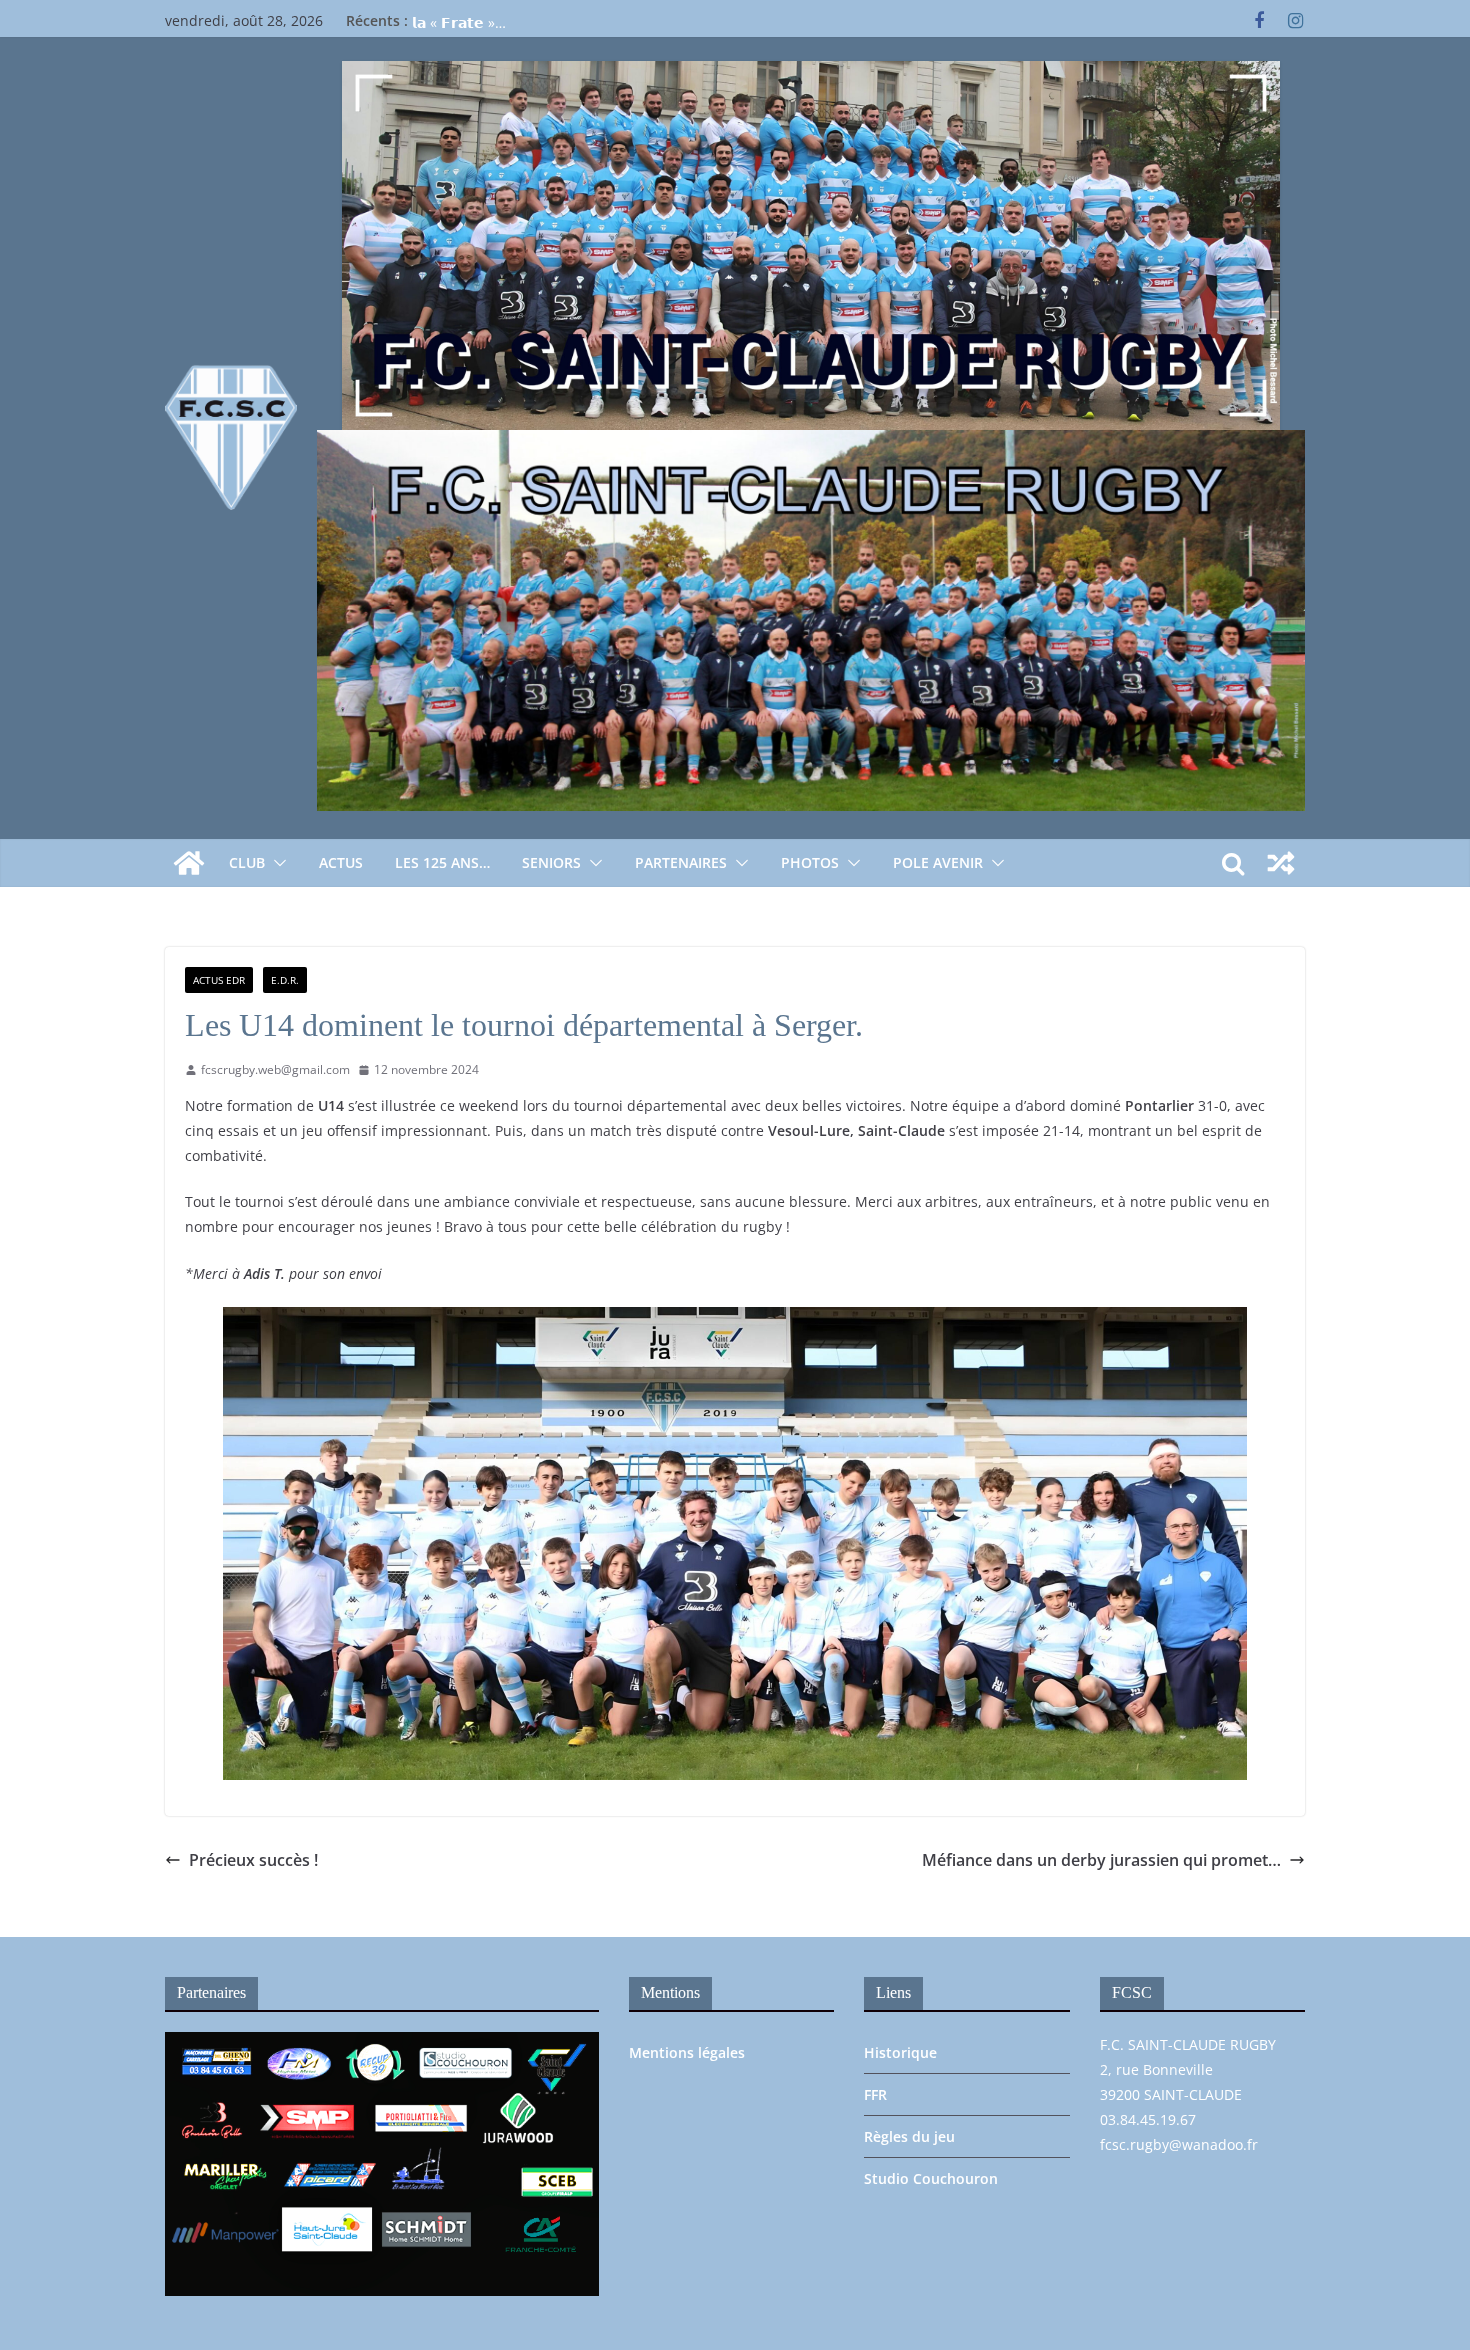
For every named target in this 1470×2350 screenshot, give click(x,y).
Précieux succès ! (253, 1860)
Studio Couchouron (931, 2178)
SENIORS (551, 862)
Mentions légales (687, 2052)
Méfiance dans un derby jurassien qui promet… (1101, 1860)
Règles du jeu (909, 2136)
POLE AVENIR (938, 862)
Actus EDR (219, 980)
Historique (900, 2052)
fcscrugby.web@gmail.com (275, 1069)
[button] (276, 863)
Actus (341, 862)
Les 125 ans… (442, 862)
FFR (875, 2094)
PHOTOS (810, 862)
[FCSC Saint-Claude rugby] (189, 863)
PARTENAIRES (681, 862)
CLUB (247, 862)
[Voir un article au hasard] (1281, 863)
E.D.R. (285, 980)
